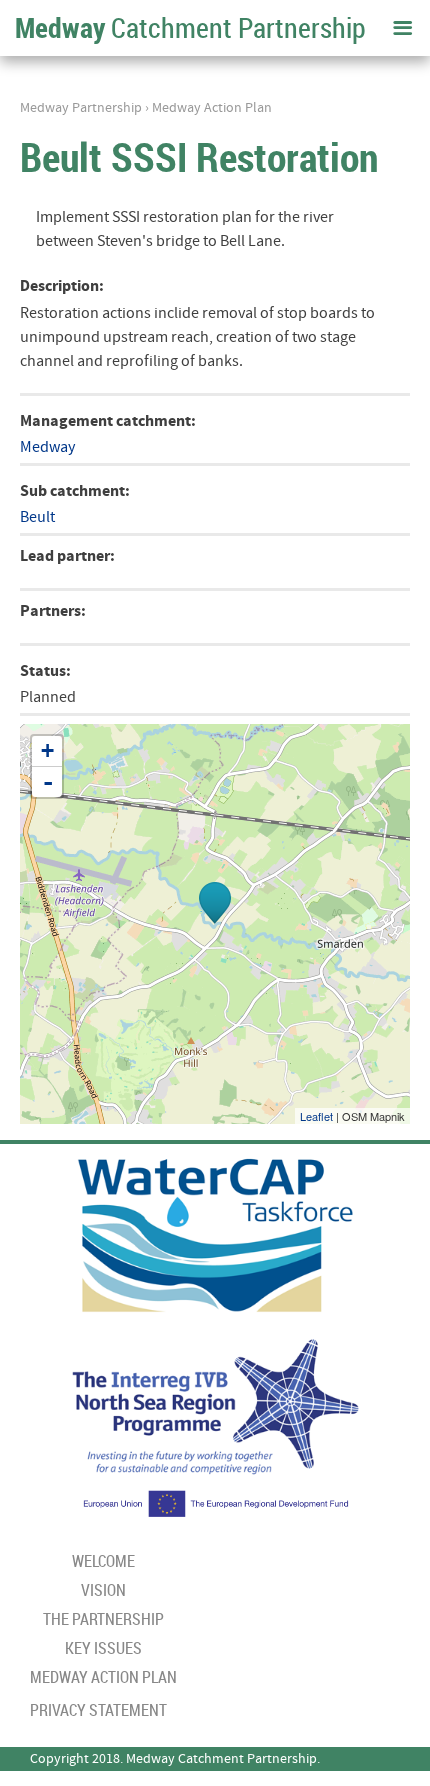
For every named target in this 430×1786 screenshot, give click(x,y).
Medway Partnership (81, 108)
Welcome (103, 1561)
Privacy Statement (98, 1710)
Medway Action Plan (212, 108)
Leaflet (316, 1116)
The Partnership (103, 1619)
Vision (103, 1590)
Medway (47, 447)
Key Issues (103, 1648)
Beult (37, 517)
